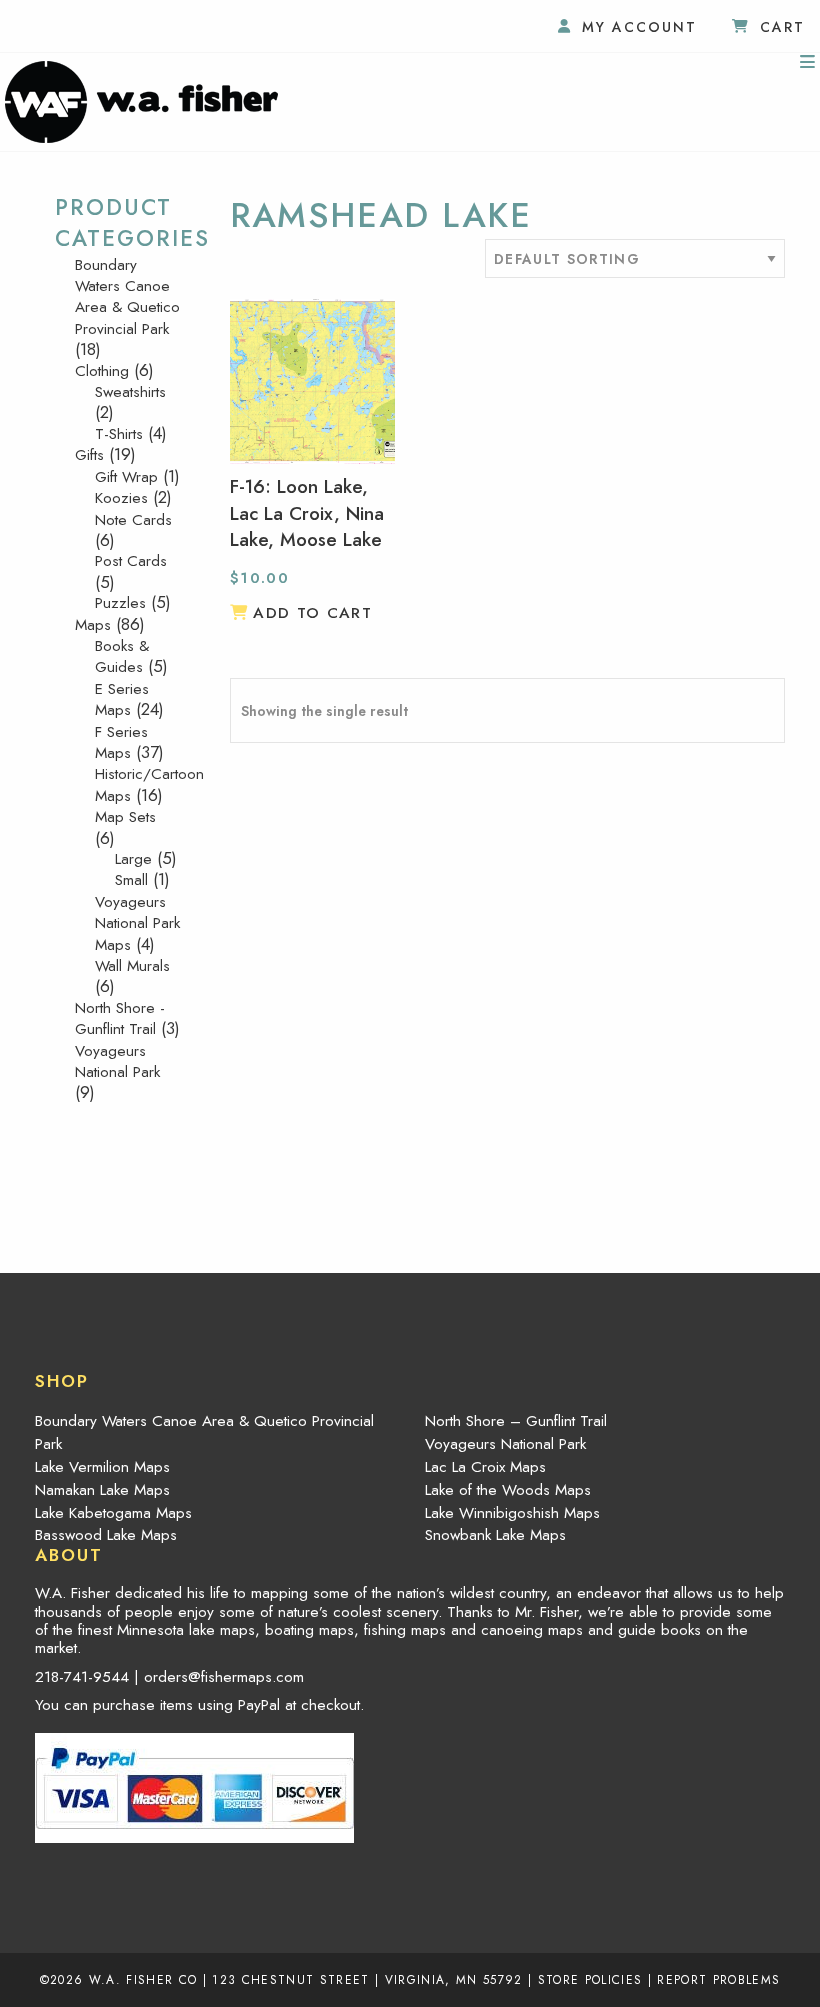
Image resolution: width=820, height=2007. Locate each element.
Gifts (89, 455)
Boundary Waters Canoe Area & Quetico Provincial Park (127, 297)
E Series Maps (122, 699)
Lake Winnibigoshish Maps (512, 1513)
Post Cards (131, 561)
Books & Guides (122, 656)
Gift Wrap (126, 477)
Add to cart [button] (312, 613)
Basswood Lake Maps (106, 1535)
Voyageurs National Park (117, 1061)
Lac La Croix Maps (485, 1467)
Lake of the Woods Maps (508, 1490)
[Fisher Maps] (141, 100)
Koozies (121, 498)
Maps (93, 625)
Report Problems (718, 1979)
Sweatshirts (130, 392)
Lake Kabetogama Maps (113, 1513)
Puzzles (120, 603)
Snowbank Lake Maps (495, 1535)
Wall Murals (132, 966)
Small (131, 880)
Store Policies (590, 1979)
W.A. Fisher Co (143, 1979)
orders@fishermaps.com (224, 1677)
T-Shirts (119, 434)
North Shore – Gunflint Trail (516, 1421)
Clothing (102, 371)
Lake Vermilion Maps (102, 1467)
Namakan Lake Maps (102, 1490)
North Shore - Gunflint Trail (120, 1018)
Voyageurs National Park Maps (137, 923)
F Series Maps (121, 742)
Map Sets (125, 817)
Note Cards (133, 520)
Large (133, 859)
